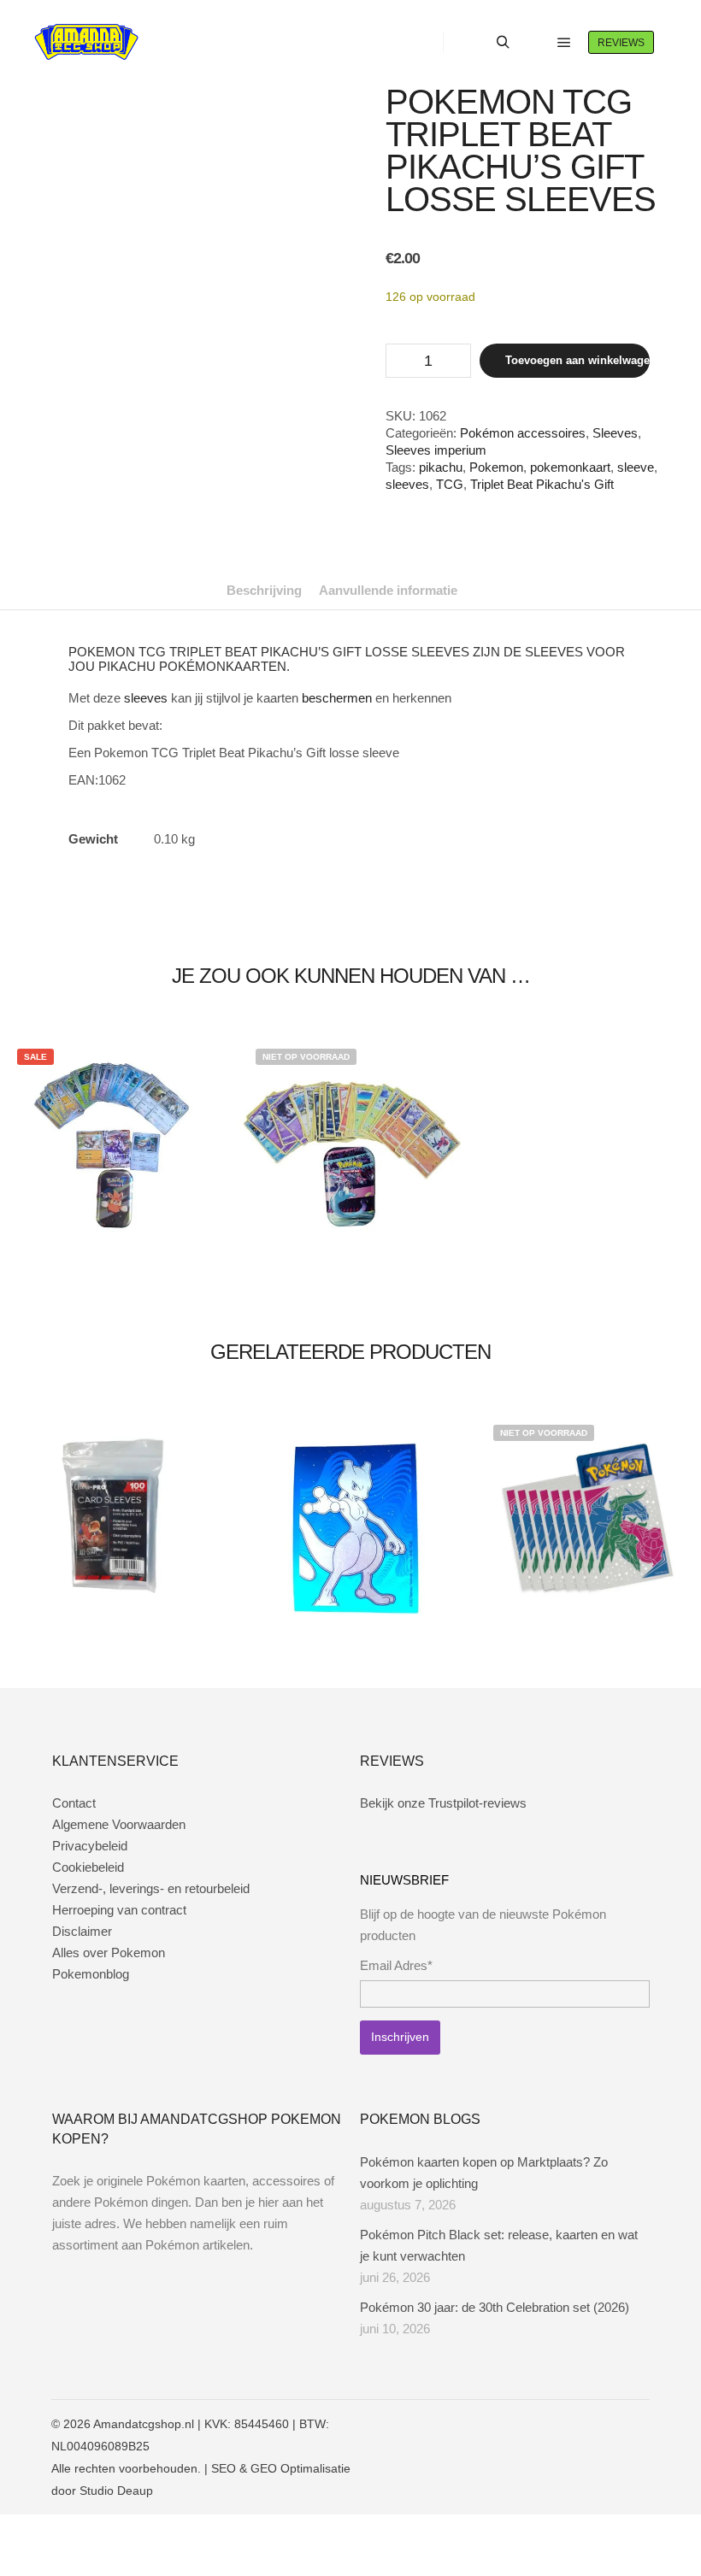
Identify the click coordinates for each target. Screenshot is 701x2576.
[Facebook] (562, 2424)
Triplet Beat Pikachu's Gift (542, 484)
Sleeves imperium (436, 450)
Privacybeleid (90, 1846)
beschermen (337, 698)
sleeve (636, 467)
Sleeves (615, 433)
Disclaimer (82, 1931)
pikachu (441, 467)
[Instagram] (587, 2424)
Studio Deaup (116, 2491)
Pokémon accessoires (523, 433)
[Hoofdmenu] (564, 43)
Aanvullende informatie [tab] (388, 590)
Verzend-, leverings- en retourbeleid (151, 1888)
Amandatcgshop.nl (144, 2424)
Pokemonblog (91, 1974)
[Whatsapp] (613, 2424)
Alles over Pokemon (109, 1953)
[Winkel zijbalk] (472, 43)
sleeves (407, 484)
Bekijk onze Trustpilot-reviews (443, 1803)
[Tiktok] (639, 2424)
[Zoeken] (503, 43)
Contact (74, 1803)
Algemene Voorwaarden (119, 1824)
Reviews (621, 43)
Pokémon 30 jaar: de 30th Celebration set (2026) (495, 2307)
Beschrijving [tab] (264, 590)
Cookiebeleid (88, 1867)
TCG (450, 484)
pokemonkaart (570, 467)
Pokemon (496, 467)
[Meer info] (533, 43)
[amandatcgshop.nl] (86, 42)
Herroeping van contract (119, 1910)
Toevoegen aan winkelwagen (577, 360)
